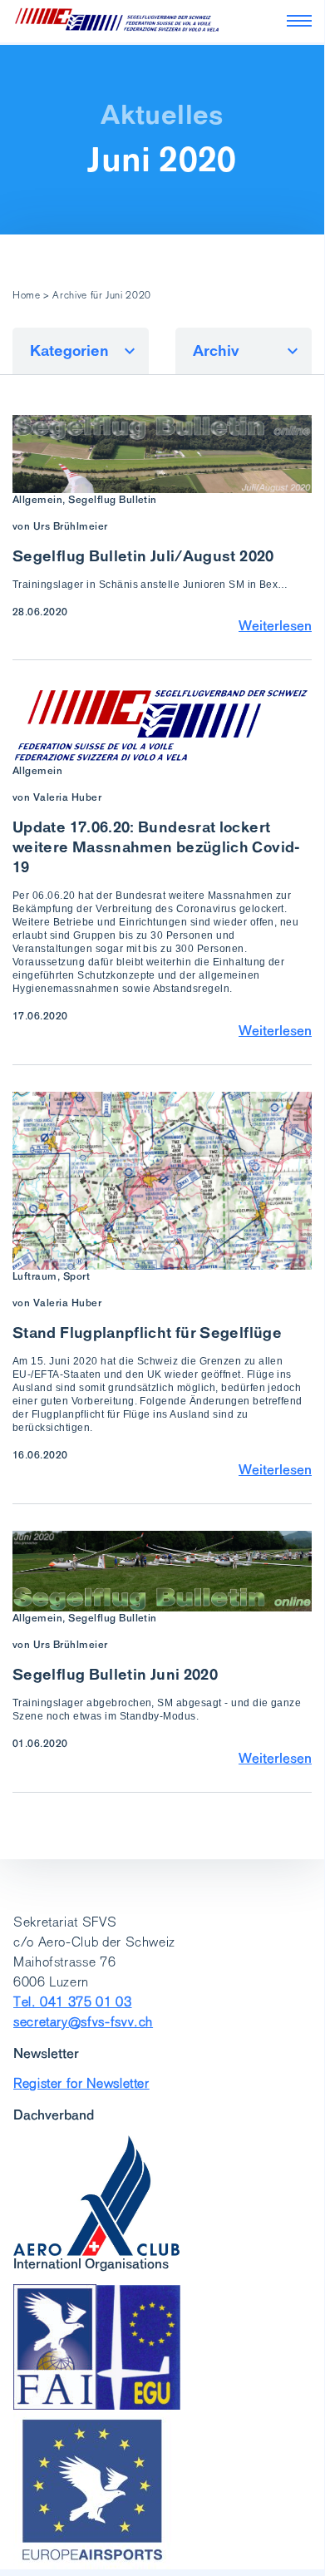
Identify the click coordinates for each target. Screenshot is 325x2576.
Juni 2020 (162, 160)
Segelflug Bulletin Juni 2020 (115, 1674)
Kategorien (69, 350)
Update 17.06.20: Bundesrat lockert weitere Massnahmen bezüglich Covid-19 (157, 847)
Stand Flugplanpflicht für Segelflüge (147, 1332)
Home (27, 295)
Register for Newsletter (81, 2083)
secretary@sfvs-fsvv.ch (83, 2022)
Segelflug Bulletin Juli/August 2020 (143, 556)
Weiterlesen (275, 625)
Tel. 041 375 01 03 (73, 2002)
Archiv (216, 350)
